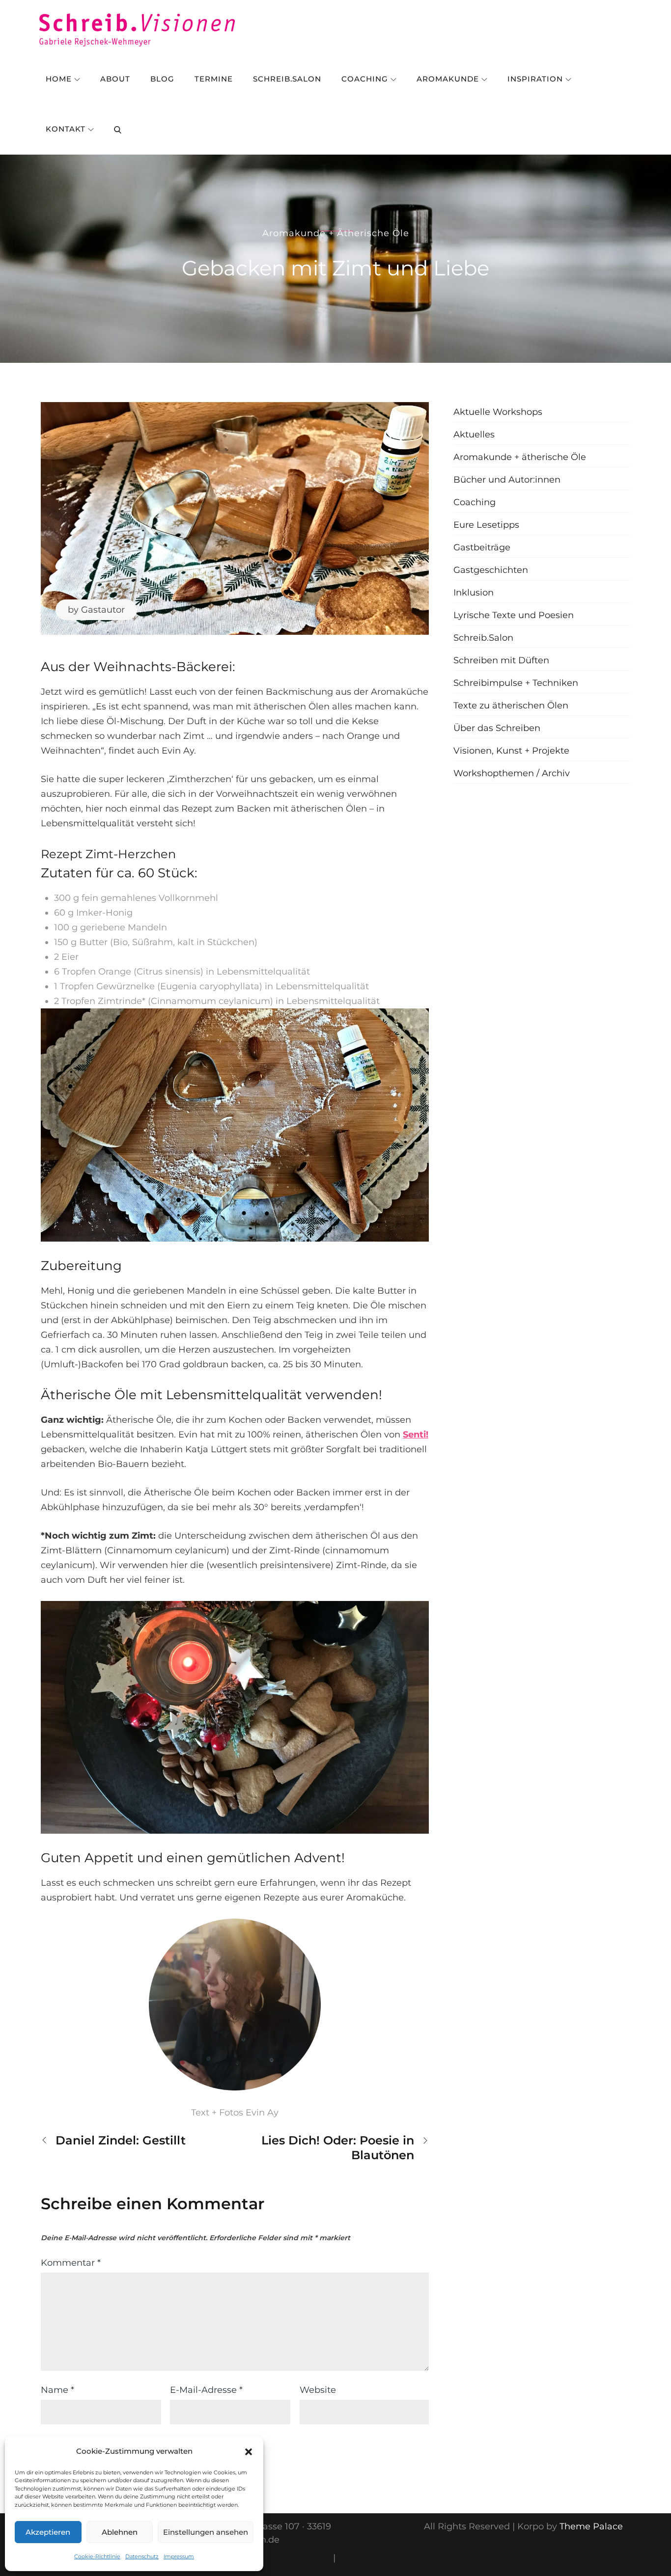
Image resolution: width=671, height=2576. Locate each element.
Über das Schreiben (497, 728)
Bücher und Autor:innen (507, 480)
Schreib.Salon (287, 79)
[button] (249, 2451)
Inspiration (535, 79)
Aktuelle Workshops (498, 412)
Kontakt (66, 129)
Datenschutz (142, 2556)
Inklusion (474, 593)
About (115, 79)
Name (57, 2390)
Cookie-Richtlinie (97, 2556)
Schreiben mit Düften (501, 660)
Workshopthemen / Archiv (512, 773)
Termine (214, 79)
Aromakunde (448, 79)
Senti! (416, 1435)
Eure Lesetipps (486, 525)
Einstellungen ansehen (206, 2532)
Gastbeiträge (482, 547)
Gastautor (103, 610)
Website (318, 2390)
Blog (162, 79)
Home (59, 79)
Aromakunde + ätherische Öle (336, 233)
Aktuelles (474, 434)
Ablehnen (120, 2532)
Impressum (179, 2556)
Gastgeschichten (491, 570)
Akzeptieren (48, 2532)
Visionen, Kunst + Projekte (511, 751)
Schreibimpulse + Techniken (516, 683)
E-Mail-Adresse (206, 2390)
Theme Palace (591, 2526)
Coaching (365, 79)
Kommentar (71, 2263)
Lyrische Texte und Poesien (514, 615)
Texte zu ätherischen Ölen (511, 705)
